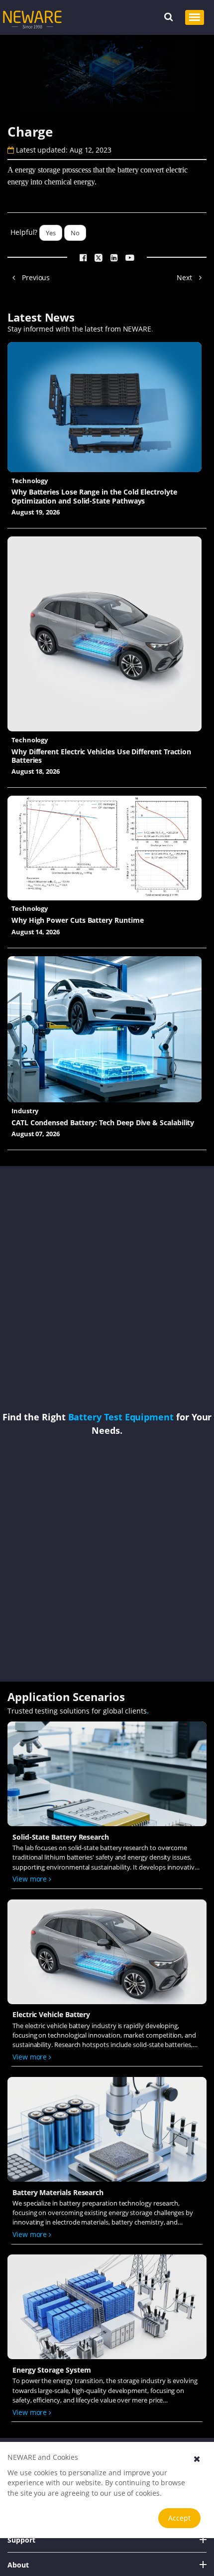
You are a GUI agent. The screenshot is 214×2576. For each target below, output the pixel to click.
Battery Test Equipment (121, 1417)
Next (185, 277)
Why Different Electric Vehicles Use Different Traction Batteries (101, 756)
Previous (35, 277)
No (75, 233)
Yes (51, 233)
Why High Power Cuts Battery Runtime (78, 920)
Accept (179, 2518)
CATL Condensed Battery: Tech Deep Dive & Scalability (103, 1122)
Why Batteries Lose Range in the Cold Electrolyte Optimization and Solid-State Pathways (94, 496)
